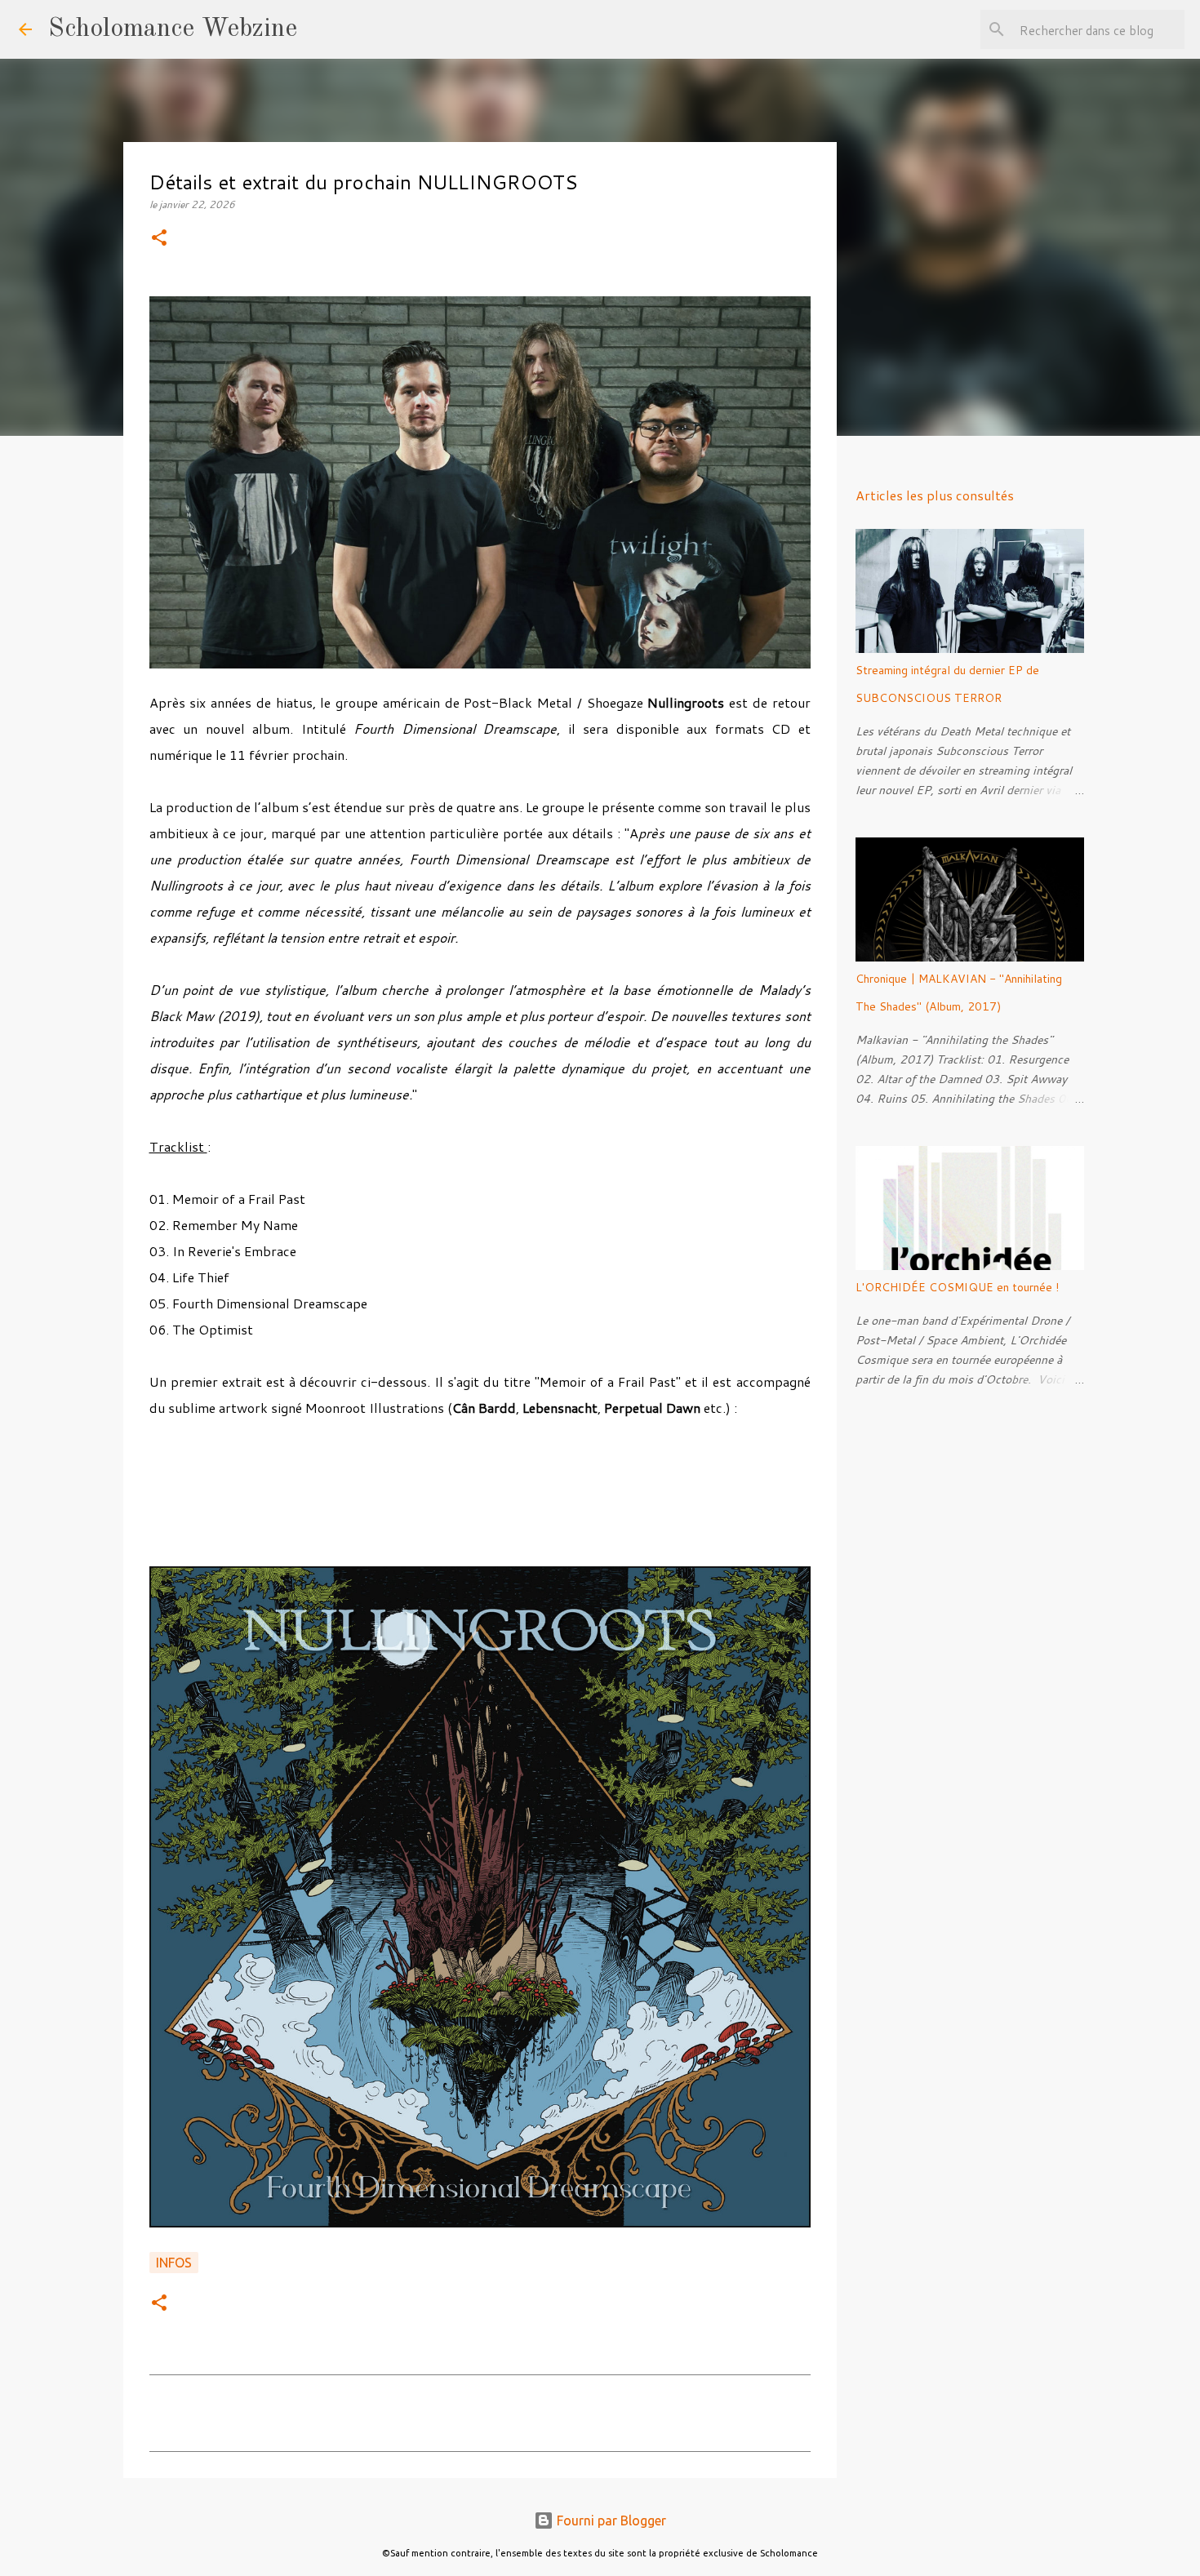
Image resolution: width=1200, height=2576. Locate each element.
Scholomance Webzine (173, 29)
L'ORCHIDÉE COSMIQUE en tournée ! (957, 1287)
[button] (159, 239)
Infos (174, 2263)
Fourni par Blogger (610, 2520)
